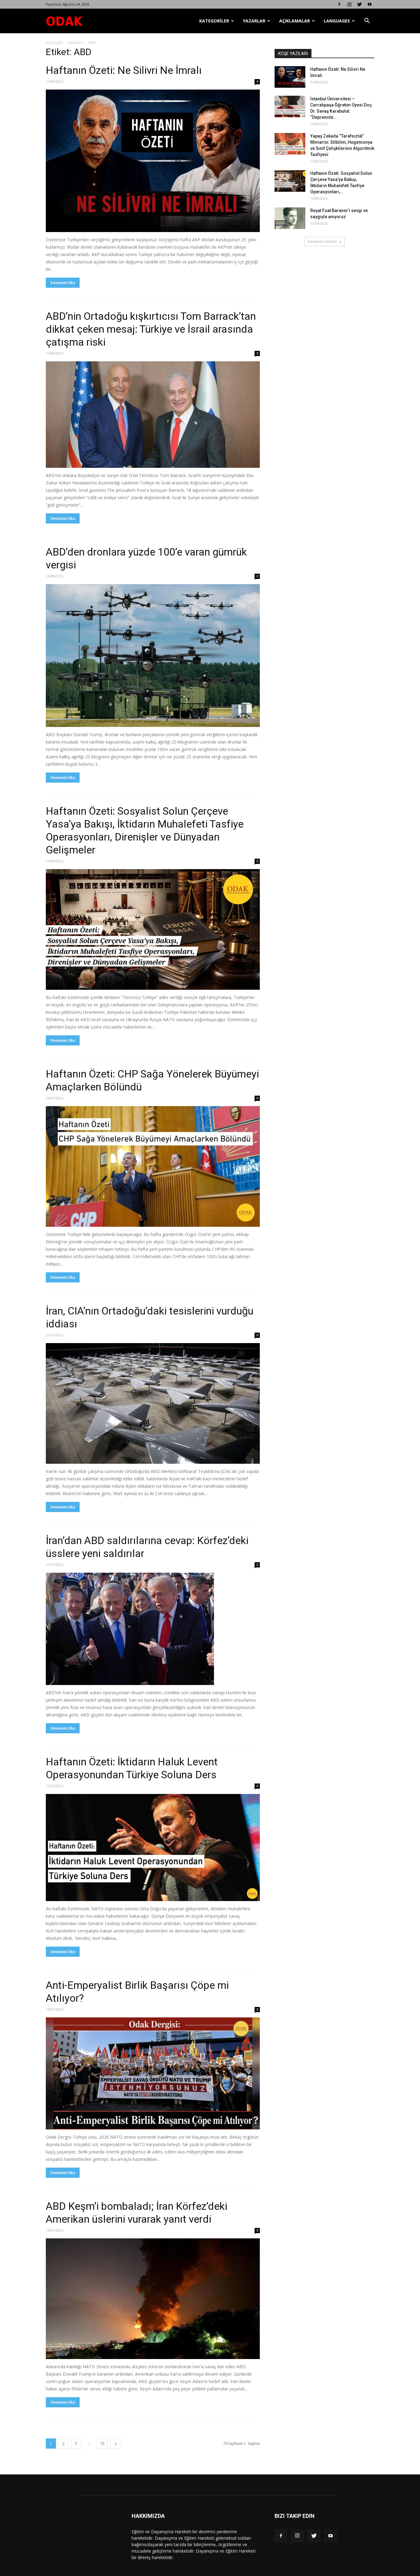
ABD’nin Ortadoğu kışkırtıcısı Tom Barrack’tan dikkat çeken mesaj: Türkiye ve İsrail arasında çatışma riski (151, 329)
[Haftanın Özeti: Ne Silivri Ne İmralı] (153, 161)
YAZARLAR (254, 21)
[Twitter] (359, 4)
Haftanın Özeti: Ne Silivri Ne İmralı (124, 70)
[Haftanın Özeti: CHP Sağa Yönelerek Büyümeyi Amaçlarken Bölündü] (153, 1166)
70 (102, 2444)
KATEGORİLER (214, 21)
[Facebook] (339, 4)
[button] (367, 21)
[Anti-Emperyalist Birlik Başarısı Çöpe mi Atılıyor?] (153, 2073)
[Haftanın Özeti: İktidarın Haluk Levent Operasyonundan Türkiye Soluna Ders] (153, 1848)
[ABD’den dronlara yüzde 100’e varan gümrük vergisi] (153, 656)
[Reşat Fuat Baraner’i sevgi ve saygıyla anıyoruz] (290, 218)
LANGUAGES (337, 21)
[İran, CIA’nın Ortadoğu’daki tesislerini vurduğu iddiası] (153, 1403)
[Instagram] (349, 4)
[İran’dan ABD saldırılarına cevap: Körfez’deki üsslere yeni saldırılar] (153, 1629)
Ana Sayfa (54, 43)
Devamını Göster (322, 241)
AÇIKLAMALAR (295, 21)
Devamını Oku (63, 283)
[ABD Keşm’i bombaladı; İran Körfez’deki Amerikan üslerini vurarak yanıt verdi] (153, 2299)
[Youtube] (370, 4)
